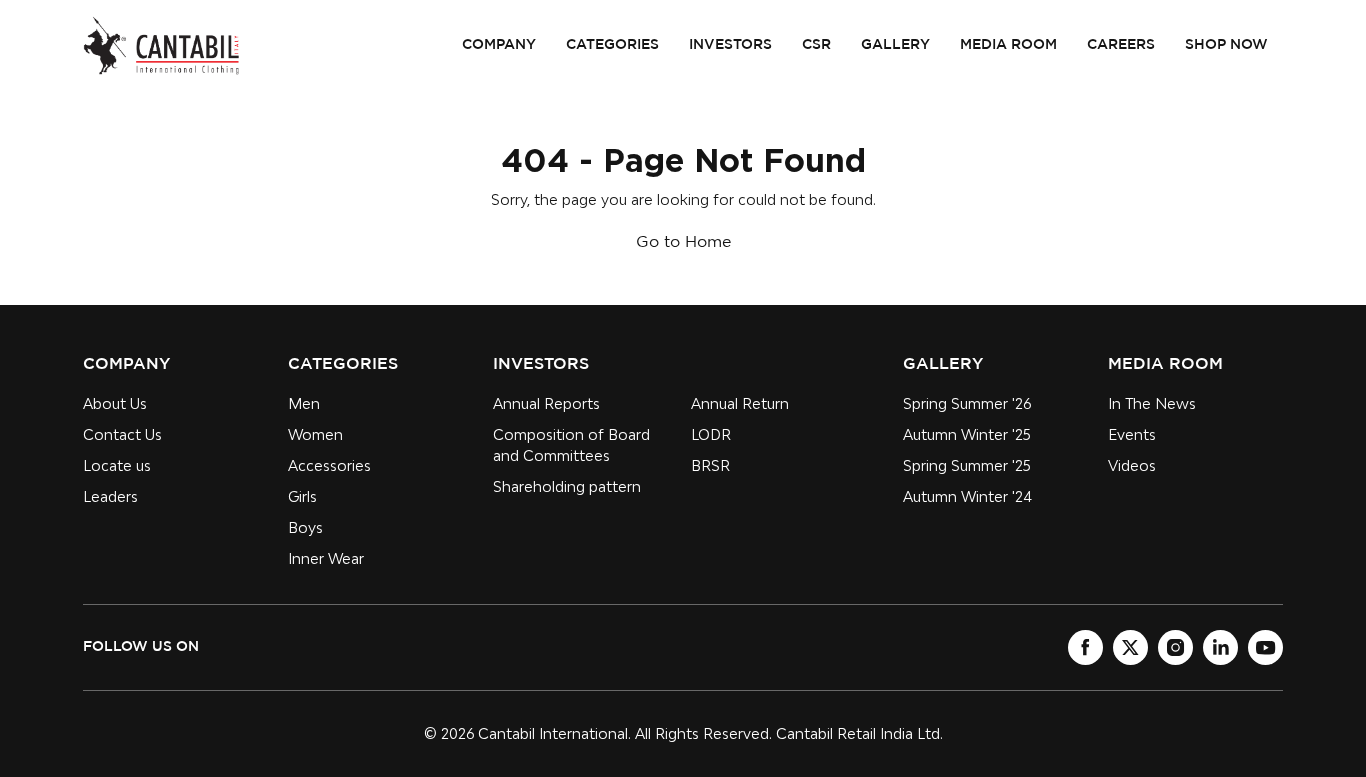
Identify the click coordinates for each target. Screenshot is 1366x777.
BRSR (710, 465)
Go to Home (683, 242)
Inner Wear (326, 558)
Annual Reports (546, 403)
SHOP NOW (1226, 45)
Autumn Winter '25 (967, 434)
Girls (302, 496)
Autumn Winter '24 (967, 496)
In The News (1152, 403)
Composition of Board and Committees (571, 445)
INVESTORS (730, 45)
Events (1132, 434)
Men (304, 403)
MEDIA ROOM (1008, 45)
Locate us (117, 465)
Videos (1132, 465)
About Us (115, 403)
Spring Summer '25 (967, 465)
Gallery (895, 45)
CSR (816, 45)
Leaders (110, 496)
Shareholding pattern (567, 486)
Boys (305, 527)
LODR (711, 434)
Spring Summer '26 (967, 403)
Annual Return (740, 403)
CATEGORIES (612, 45)
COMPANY (499, 45)
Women (315, 434)
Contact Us (122, 434)
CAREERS (1121, 45)
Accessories (329, 465)
